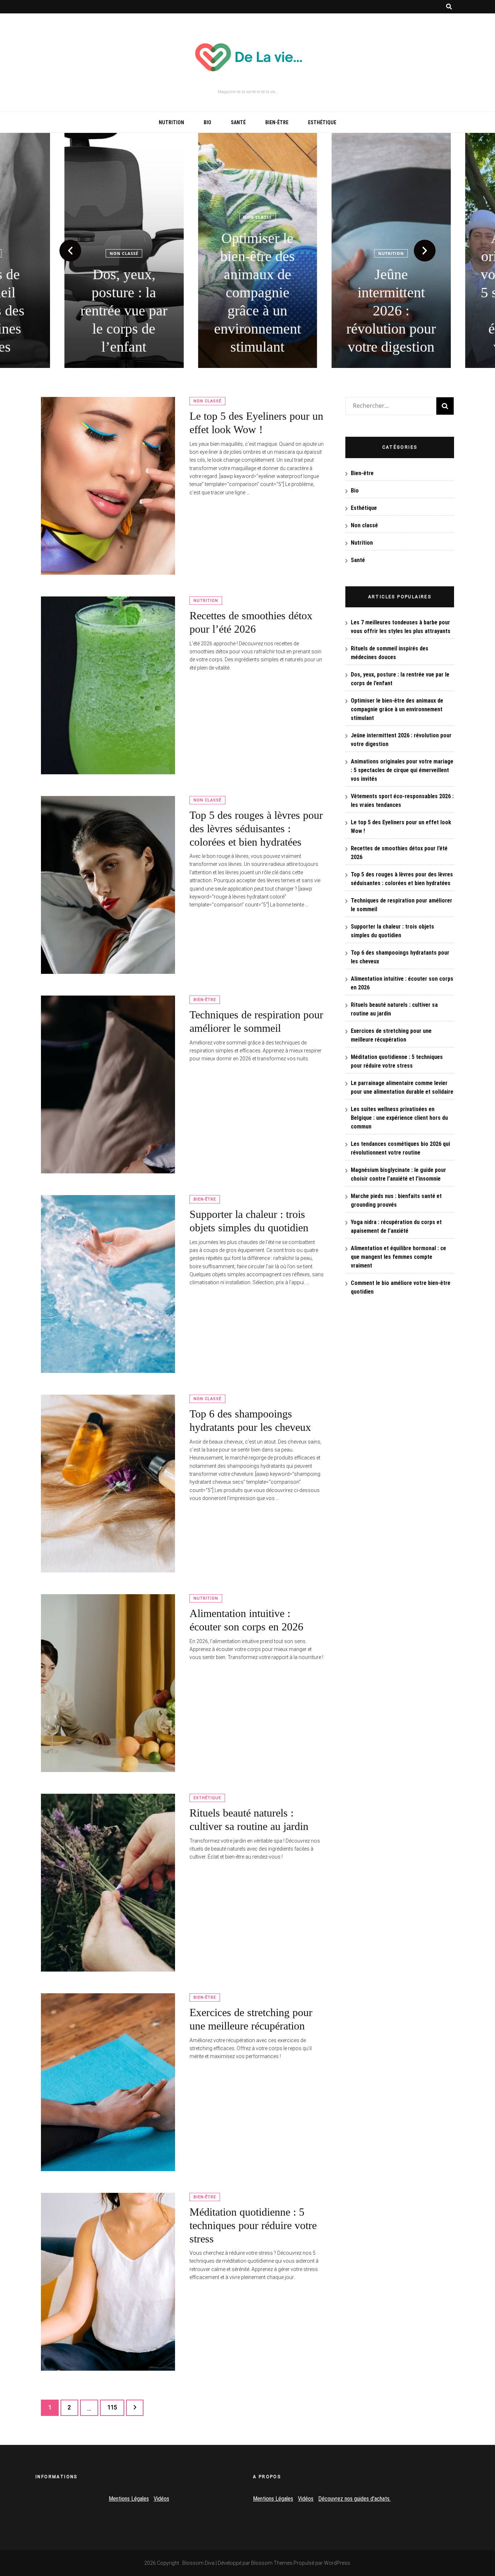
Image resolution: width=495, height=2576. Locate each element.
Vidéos (161, 2499)
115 (114, 2407)
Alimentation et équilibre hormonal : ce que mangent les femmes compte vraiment (398, 1257)
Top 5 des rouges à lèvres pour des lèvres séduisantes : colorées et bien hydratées (256, 828)
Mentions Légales (129, 2499)
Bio (207, 122)
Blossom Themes (272, 2563)
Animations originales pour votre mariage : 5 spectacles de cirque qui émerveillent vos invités (402, 770)
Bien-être (277, 122)
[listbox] (247, 250)
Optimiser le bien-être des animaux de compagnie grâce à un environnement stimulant (247, 292)
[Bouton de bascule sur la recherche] (449, 7)
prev (70, 251)
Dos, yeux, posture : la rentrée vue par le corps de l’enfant (114, 311)
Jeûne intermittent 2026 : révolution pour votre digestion (381, 311)
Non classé (114, 253)
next (425, 251)
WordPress (337, 2563)
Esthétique (322, 122)
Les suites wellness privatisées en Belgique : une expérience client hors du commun (399, 1118)
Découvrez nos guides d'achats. (354, 2499)
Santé (238, 122)
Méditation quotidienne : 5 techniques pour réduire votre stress (253, 2225)
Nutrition (171, 122)
